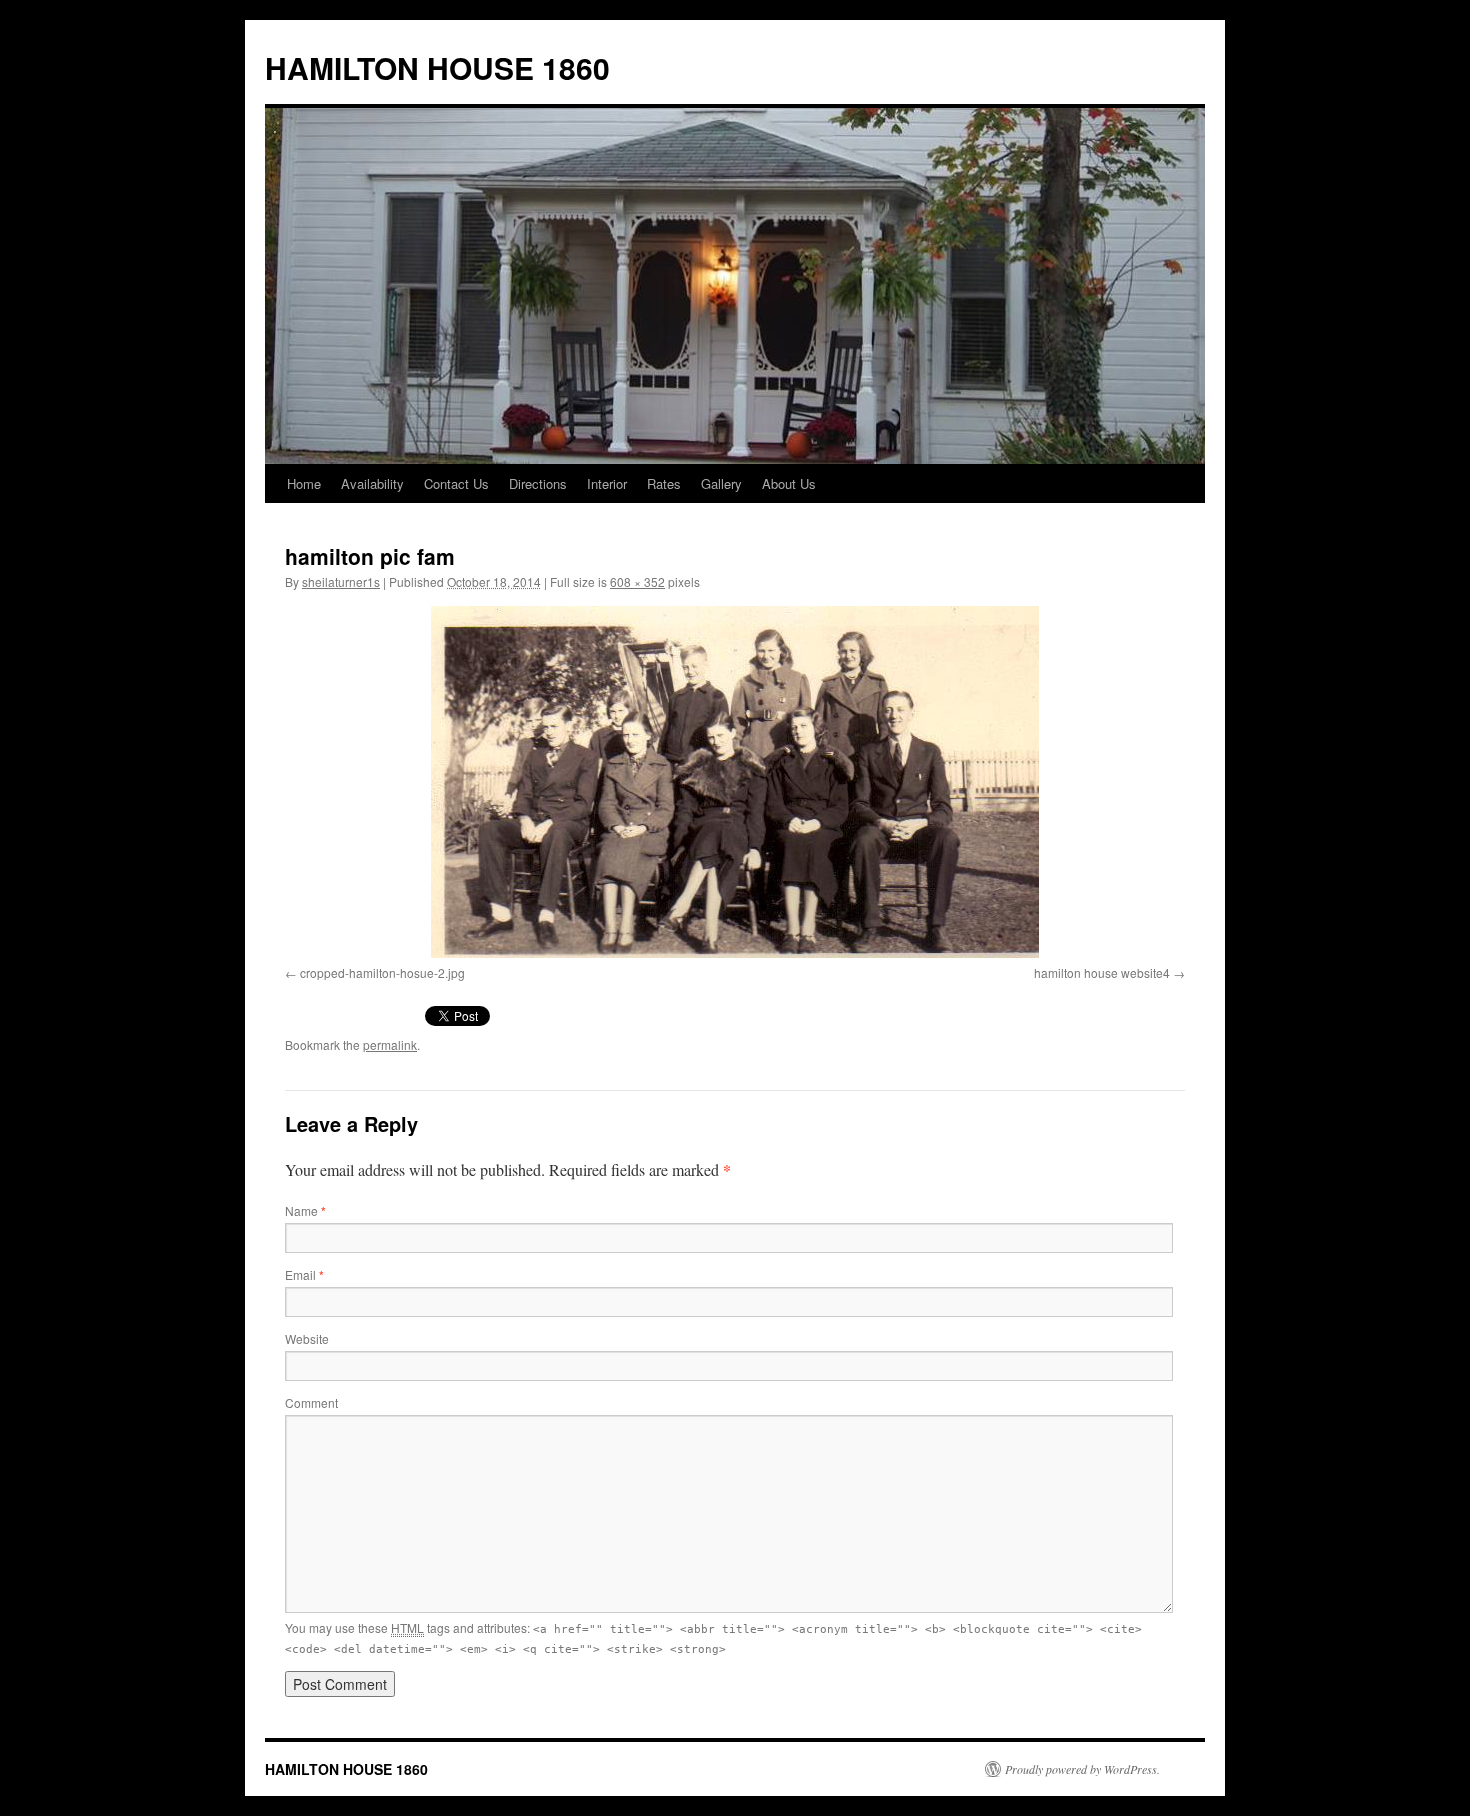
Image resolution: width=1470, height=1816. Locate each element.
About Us (789, 483)
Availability (372, 483)
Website (307, 1338)
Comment (311, 1402)
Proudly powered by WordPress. (1082, 1769)
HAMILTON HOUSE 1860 (437, 67)
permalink (390, 1044)
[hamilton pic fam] (735, 782)
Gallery (721, 483)
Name (305, 1210)
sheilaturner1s (341, 581)
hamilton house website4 (1102, 972)
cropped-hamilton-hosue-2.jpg (382, 972)
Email (304, 1274)
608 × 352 (637, 581)
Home (304, 483)
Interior (607, 483)
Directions (538, 483)
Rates (664, 483)
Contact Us (456, 483)
